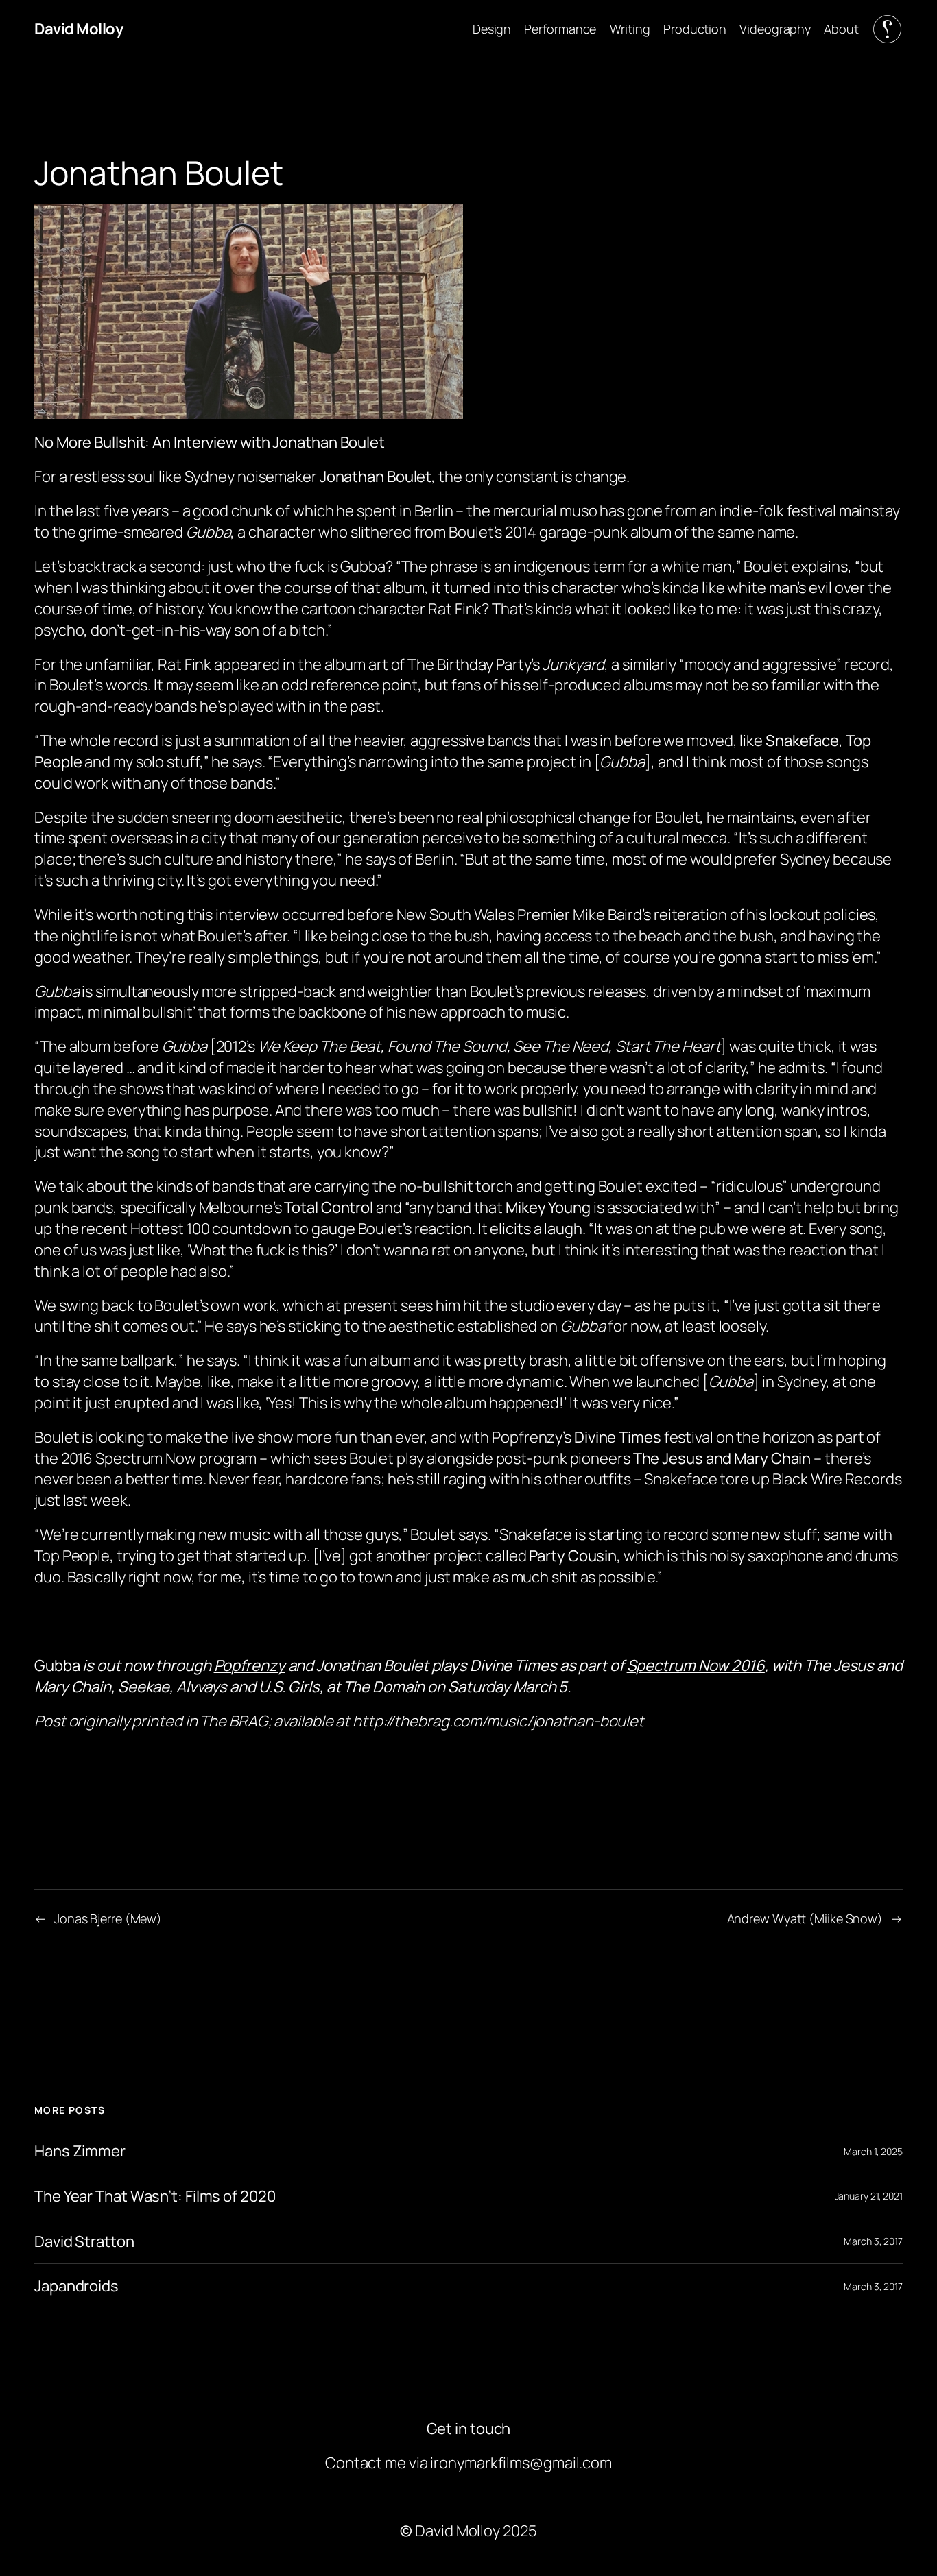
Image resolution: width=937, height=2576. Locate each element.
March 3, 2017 (873, 2241)
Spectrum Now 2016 (696, 1665)
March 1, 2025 (873, 2151)
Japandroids (76, 2286)
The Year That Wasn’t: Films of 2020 (155, 2196)
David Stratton (84, 2242)
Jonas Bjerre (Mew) (108, 1918)
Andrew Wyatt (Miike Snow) (805, 1918)
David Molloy (79, 29)
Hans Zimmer (80, 2151)
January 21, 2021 (869, 2196)
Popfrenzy (250, 1665)
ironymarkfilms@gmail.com (521, 2463)
